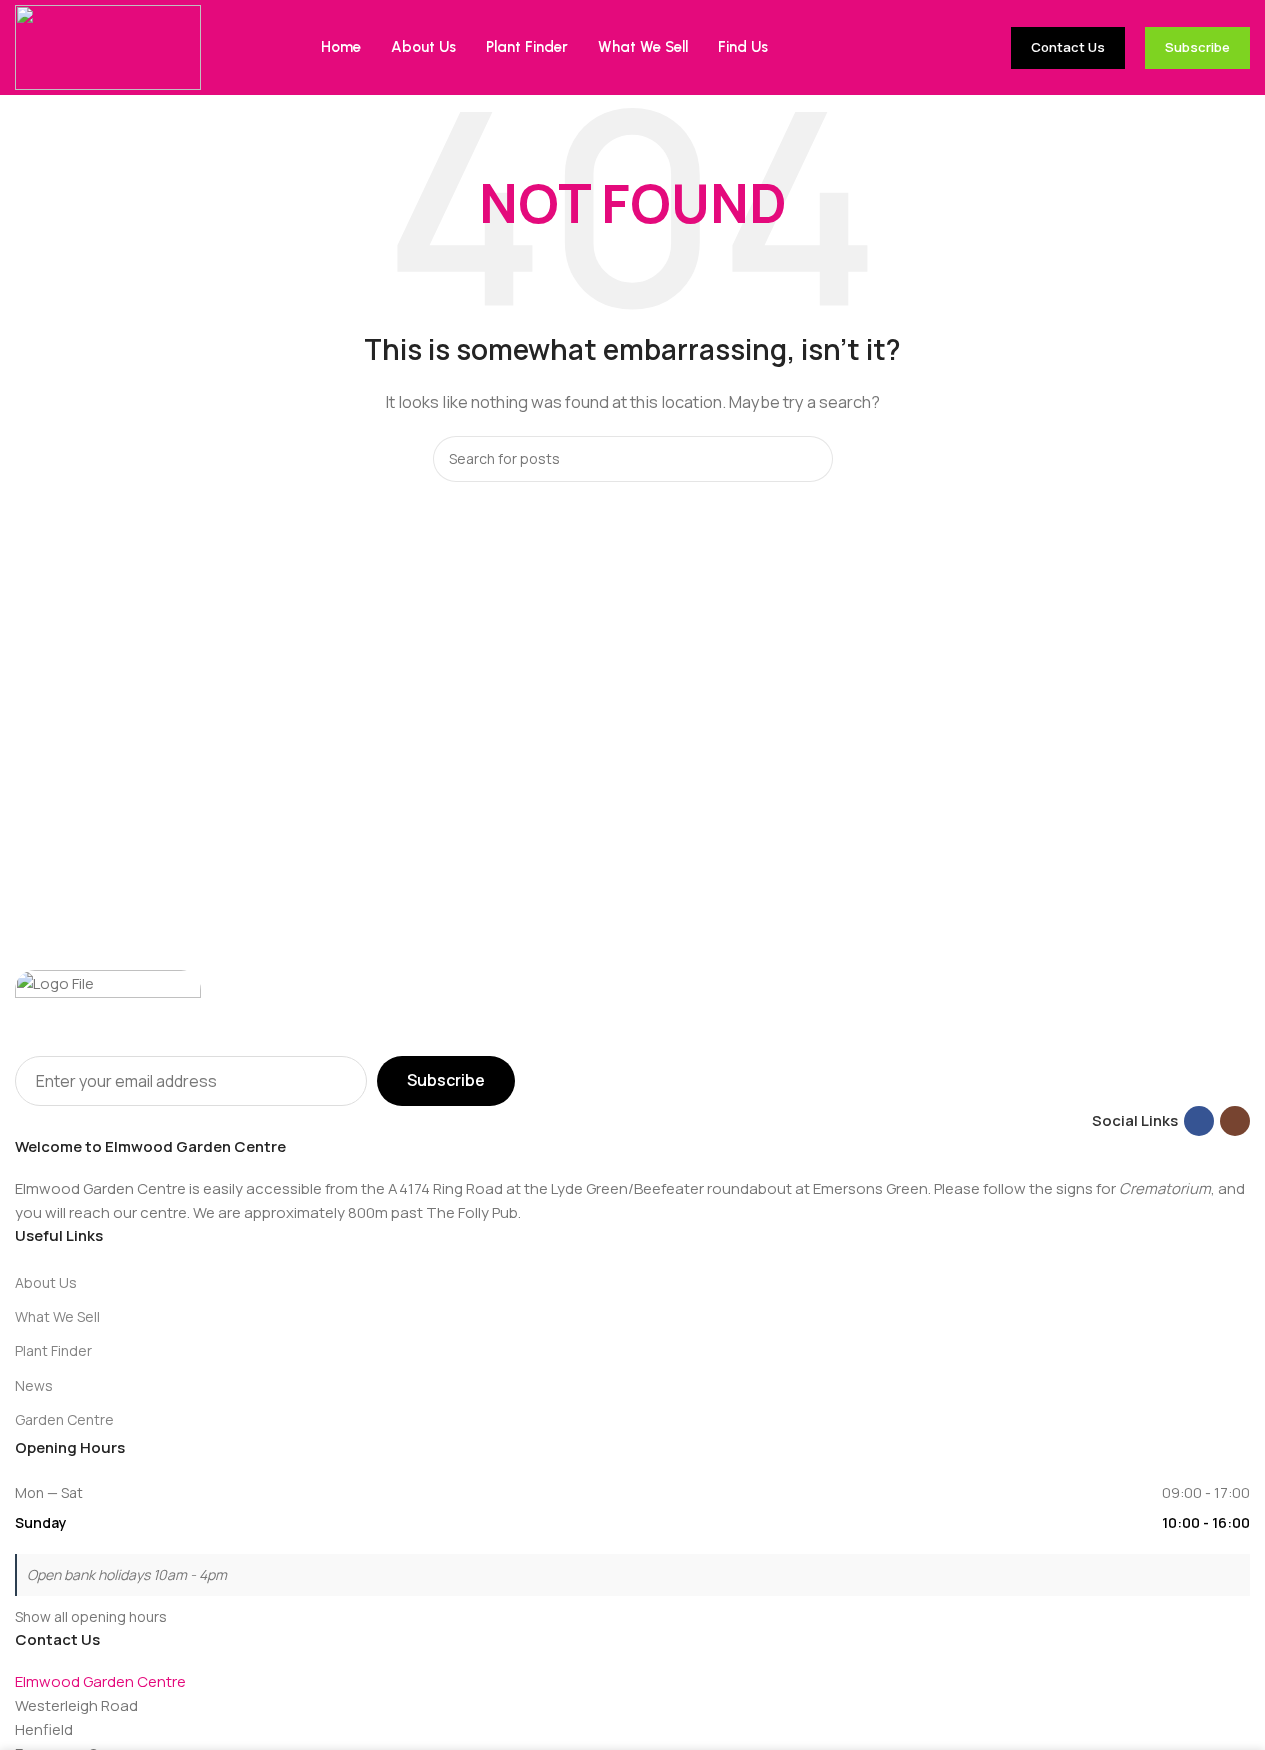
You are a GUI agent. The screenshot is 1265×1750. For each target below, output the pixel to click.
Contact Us (1068, 47)
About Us (46, 1282)
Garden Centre (64, 1419)
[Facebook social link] (1199, 1121)
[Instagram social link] (1235, 1121)
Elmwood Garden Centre (100, 1681)
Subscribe (1197, 47)
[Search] (810, 459)
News (34, 1385)
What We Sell (57, 1316)
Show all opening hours (91, 1616)
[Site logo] (108, 46)
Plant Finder (53, 1350)
